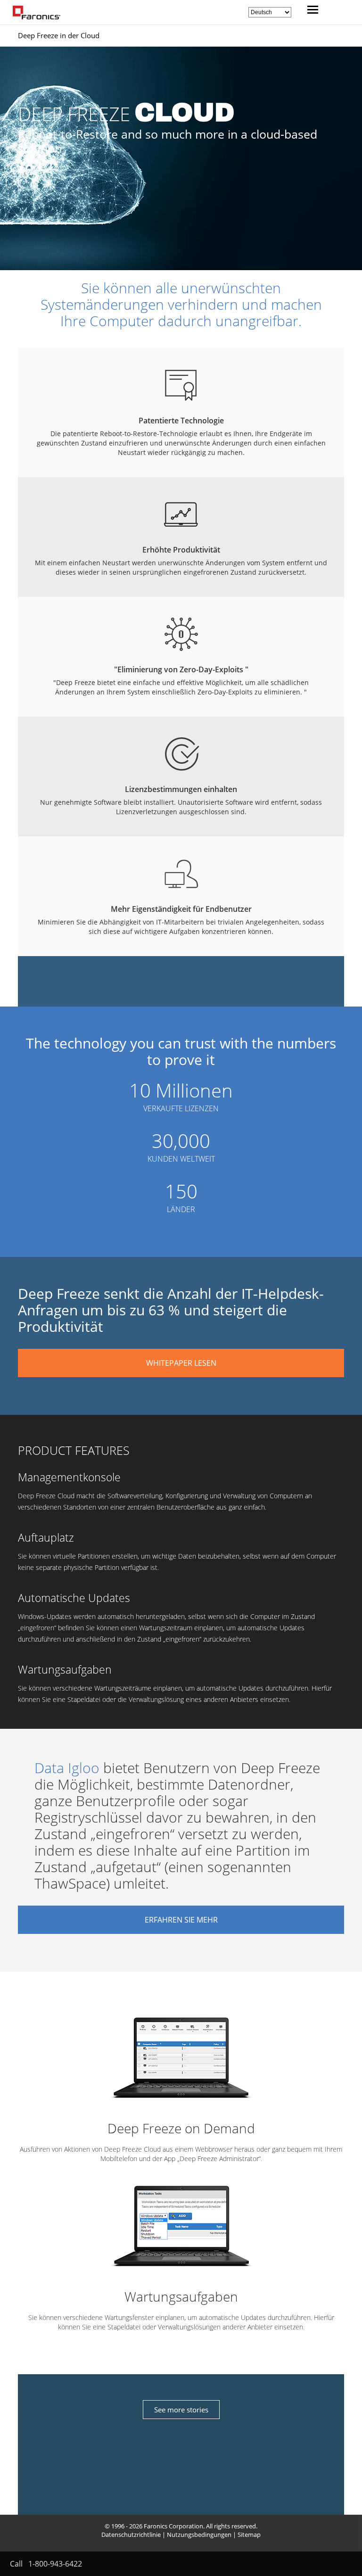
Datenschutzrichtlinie (131, 2535)
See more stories (181, 2410)
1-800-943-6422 (55, 2564)
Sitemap (249, 2535)
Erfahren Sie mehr (181, 1920)
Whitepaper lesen (181, 1363)
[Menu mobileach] (310, 11)
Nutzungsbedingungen (199, 2535)
